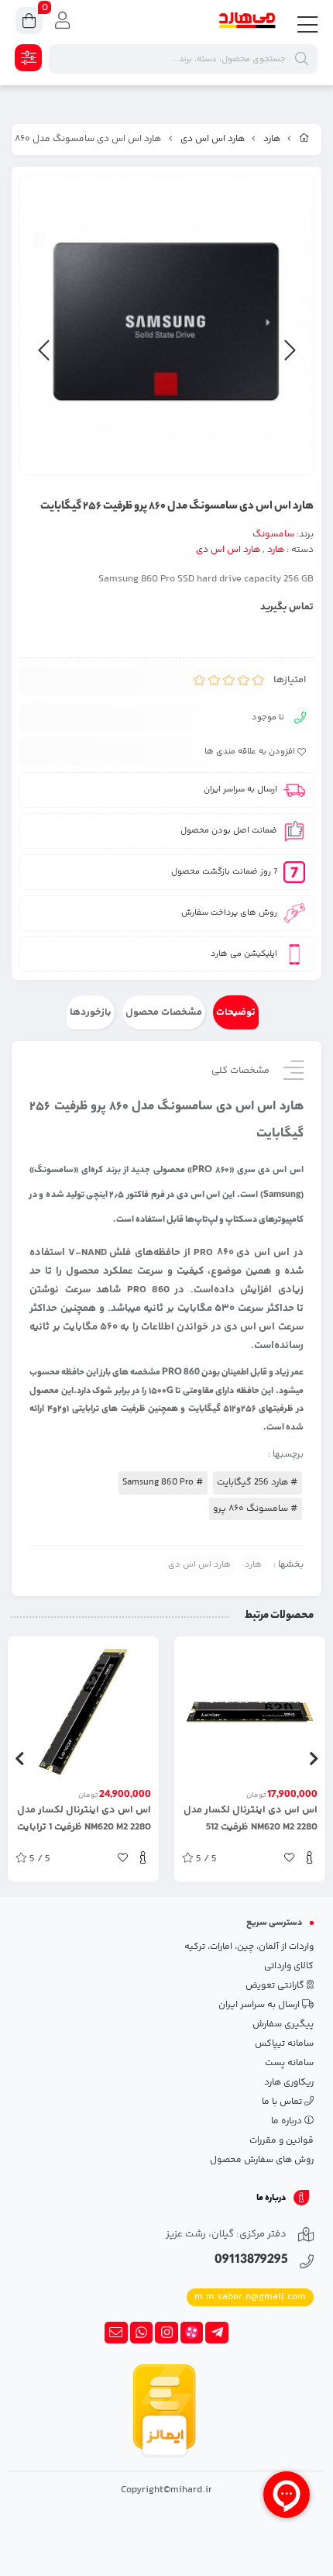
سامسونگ (273, 535)
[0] (29, 23)
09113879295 (251, 2261)
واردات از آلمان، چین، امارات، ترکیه (249, 1947)
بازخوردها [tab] (91, 1012)
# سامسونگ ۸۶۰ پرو (256, 1509)
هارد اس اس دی (213, 139)
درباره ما (288, 2121)
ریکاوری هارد (289, 2083)
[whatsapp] (142, 2333)
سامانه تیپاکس (284, 2044)
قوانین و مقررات (282, 2141)
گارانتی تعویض (276, 1986)
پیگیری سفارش (283, 2024)
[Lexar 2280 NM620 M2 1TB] (83, 1712)
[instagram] (166, 2333)
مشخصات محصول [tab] (164, 1012)
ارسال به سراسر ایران (260, 2005)
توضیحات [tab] (236, 1012)
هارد (272, 139)
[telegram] (217, 2333)
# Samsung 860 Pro (163, 1483)
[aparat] (192, 2333)
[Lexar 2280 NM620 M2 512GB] (250, 1712)
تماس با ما (283, 2102)
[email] (116, 2333)
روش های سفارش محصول (262, 2160)
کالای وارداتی (289, 1966)
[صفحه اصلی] (304, 140)
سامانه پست (289, 2063)
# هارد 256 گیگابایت (257, 1483)
